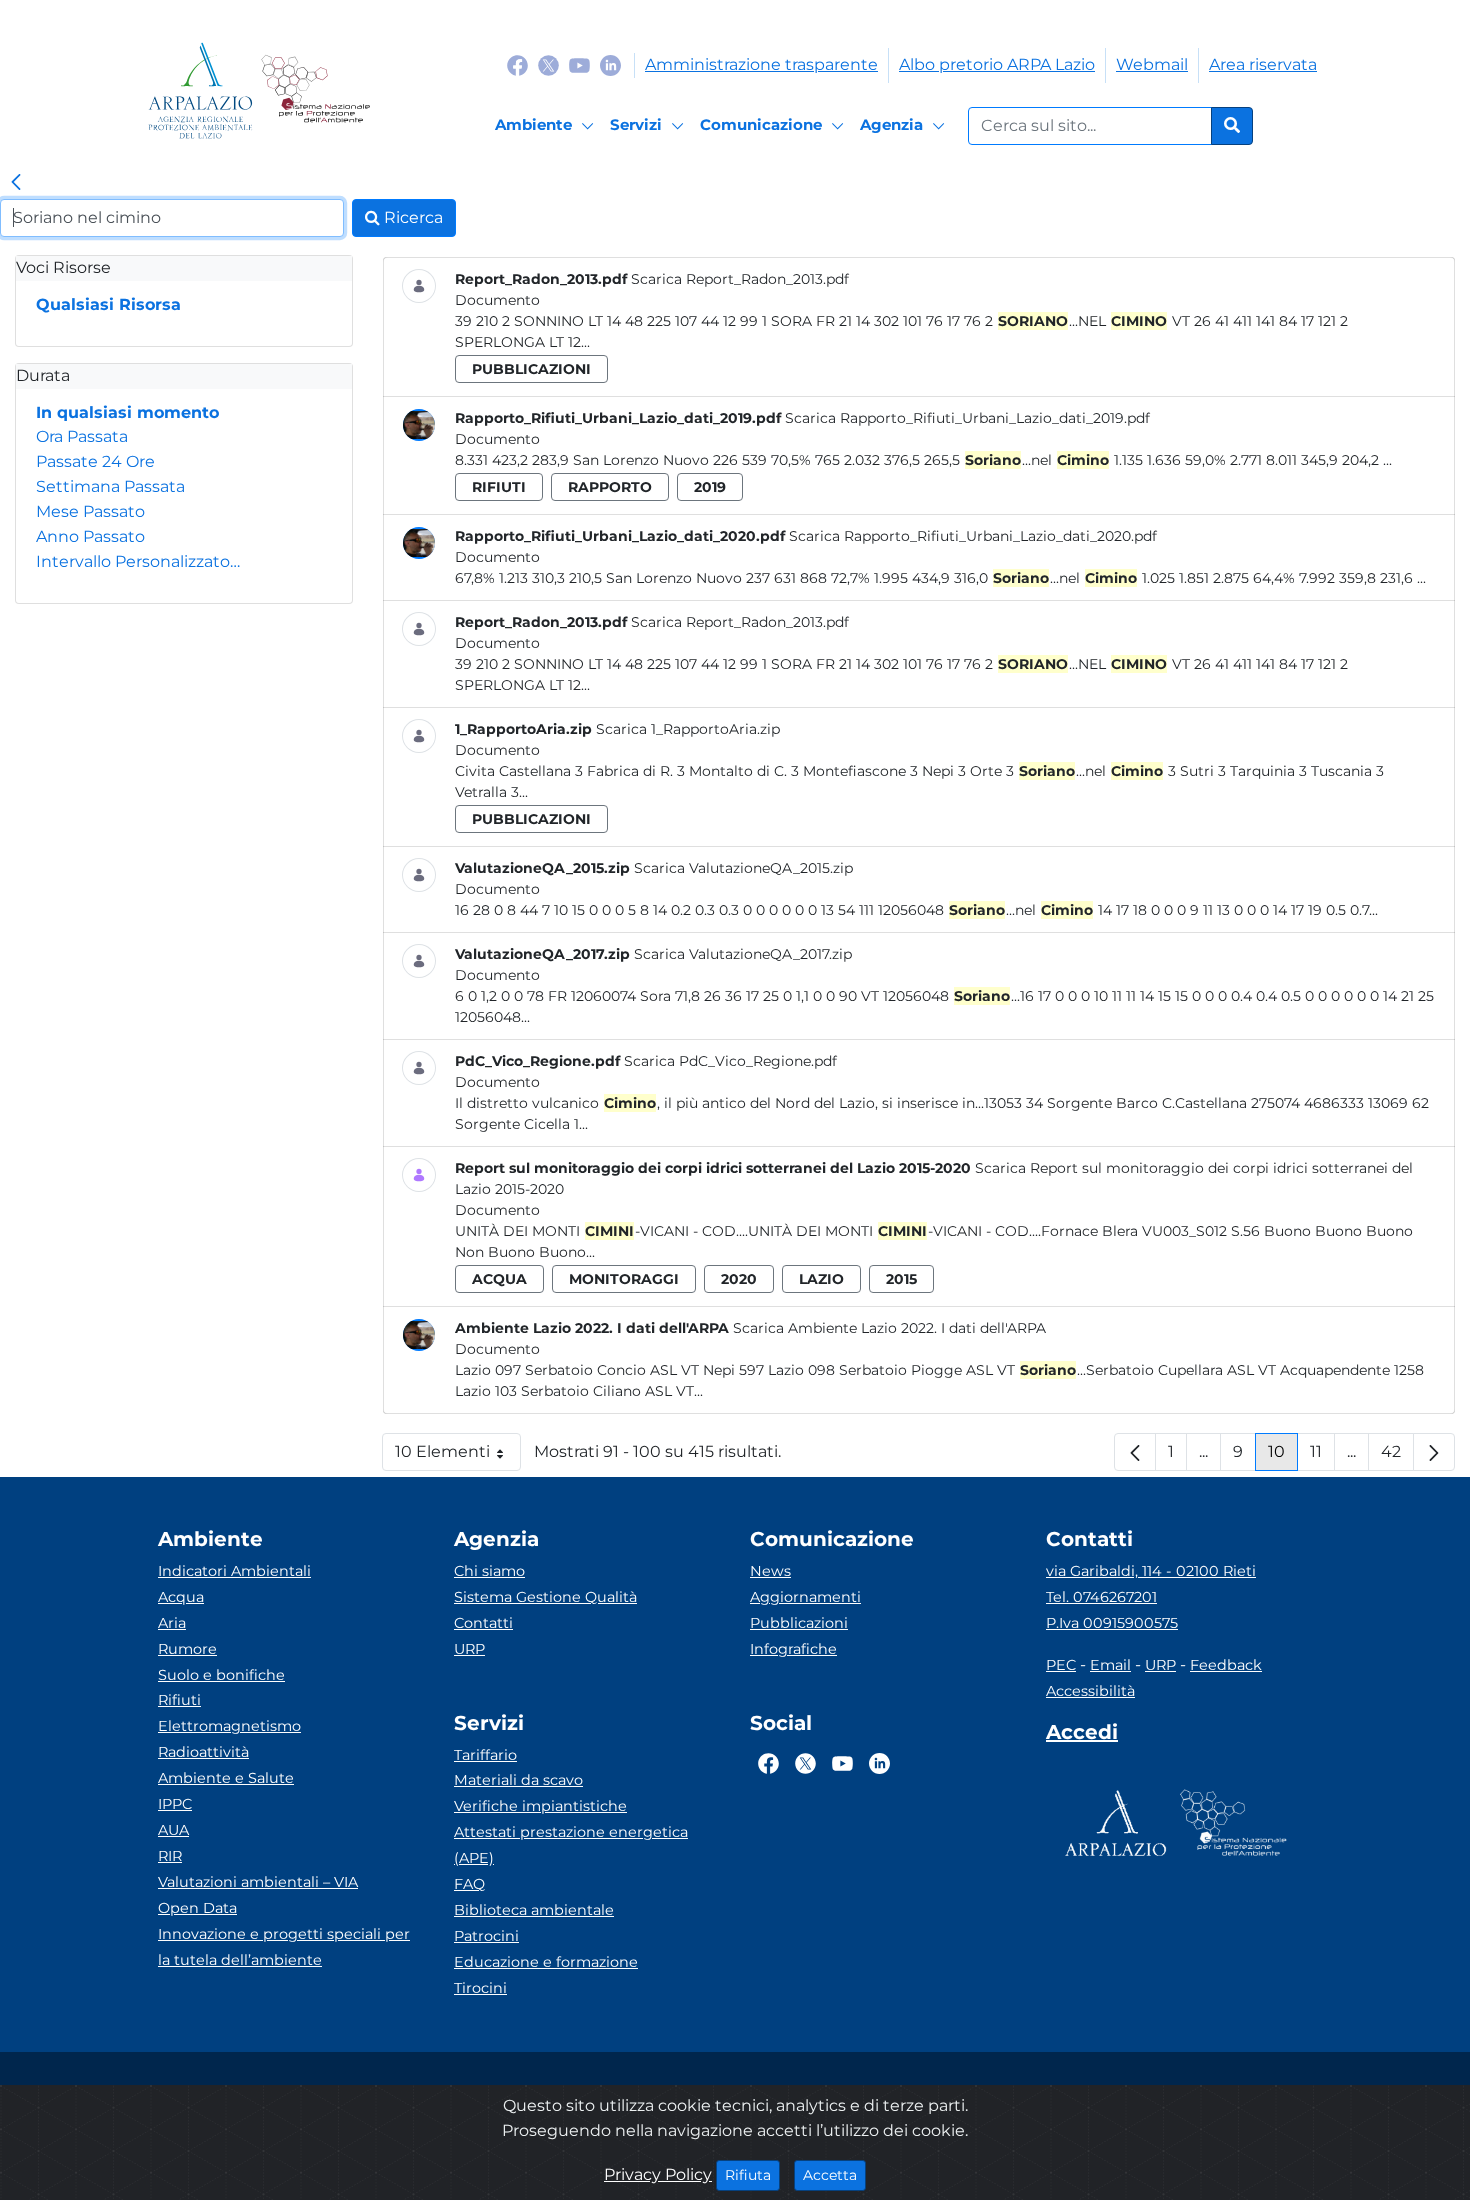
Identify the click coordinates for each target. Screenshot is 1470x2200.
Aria (172, 1623)
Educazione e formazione (546, 1962)
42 (1397, 1456)
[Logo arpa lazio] (200, 90)
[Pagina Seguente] (1434, 1452)
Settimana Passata (110, 486)
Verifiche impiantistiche (540, 1806)
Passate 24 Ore (95, 461)
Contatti (483, 1623)
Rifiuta (752, 2174)
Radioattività (203, 1752)
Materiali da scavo (518, 1780)
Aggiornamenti (805, 1597)
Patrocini (486, 1936)
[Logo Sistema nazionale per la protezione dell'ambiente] (315, 90)
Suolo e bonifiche (221, 1675)
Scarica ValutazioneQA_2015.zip (743, 868)
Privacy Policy (658, 2174)
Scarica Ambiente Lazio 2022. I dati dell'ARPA (889, 1328)
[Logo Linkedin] (610, 64)
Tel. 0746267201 (1101, 1597)
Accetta (834, 2174)
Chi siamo (489, 1571)
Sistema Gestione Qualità (545, 1597)
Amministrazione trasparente (761, 64)
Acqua (181, 1597)
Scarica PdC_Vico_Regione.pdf (730, 1061)
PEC (1061, 1665)
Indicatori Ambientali (234, 1571)
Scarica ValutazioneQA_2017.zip (743, 954)
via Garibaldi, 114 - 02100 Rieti (1151, 1571)
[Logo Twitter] (548, 64)
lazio (821, 1279)
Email (1110, 1665)
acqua (499, 1279)
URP (469, 1649)
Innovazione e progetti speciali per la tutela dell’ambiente (284, 1947)
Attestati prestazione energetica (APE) (571, 1845)
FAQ (469, 1884)
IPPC (175, 1804)
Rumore (187, 1649)
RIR (170, 1856)
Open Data (197, 1908)
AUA (173, 1830)
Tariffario (485, 1755)
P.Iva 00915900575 (1112, 1623)
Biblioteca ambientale (534, 1910)
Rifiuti (179, 1700)
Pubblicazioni (799, 1623)
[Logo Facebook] (517, 64)
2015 (901, 1279)
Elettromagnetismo (229, 1726)
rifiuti (499, 487)
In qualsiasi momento (127, 412)
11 (1322, 1456)
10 (1283, 1456)
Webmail (1152, 64)
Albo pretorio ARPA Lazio (997, 64)
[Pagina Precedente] (1135, 1452)
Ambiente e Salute (226, 1778)
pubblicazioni (531, 369)
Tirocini (480, 1988)
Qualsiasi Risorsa (108, 304)
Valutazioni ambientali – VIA (258, 1882)
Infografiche (793, 1649)
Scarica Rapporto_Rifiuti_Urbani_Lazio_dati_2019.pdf (967, 418)
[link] (16, 183)
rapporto (610, 487)
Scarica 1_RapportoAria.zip (688, 729)
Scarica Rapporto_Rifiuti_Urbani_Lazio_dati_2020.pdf (973, 536)
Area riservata (1263, 64)
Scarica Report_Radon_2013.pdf (740, 279)
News (770, 1571)
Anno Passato (90, 536)
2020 (739, 1279)
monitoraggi (624, 1279)
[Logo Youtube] (579, 64)
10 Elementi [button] (458, 1456)
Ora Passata (82, 436)
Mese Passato (90, 511)
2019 (710, 487)
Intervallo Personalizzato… (138, 561)
